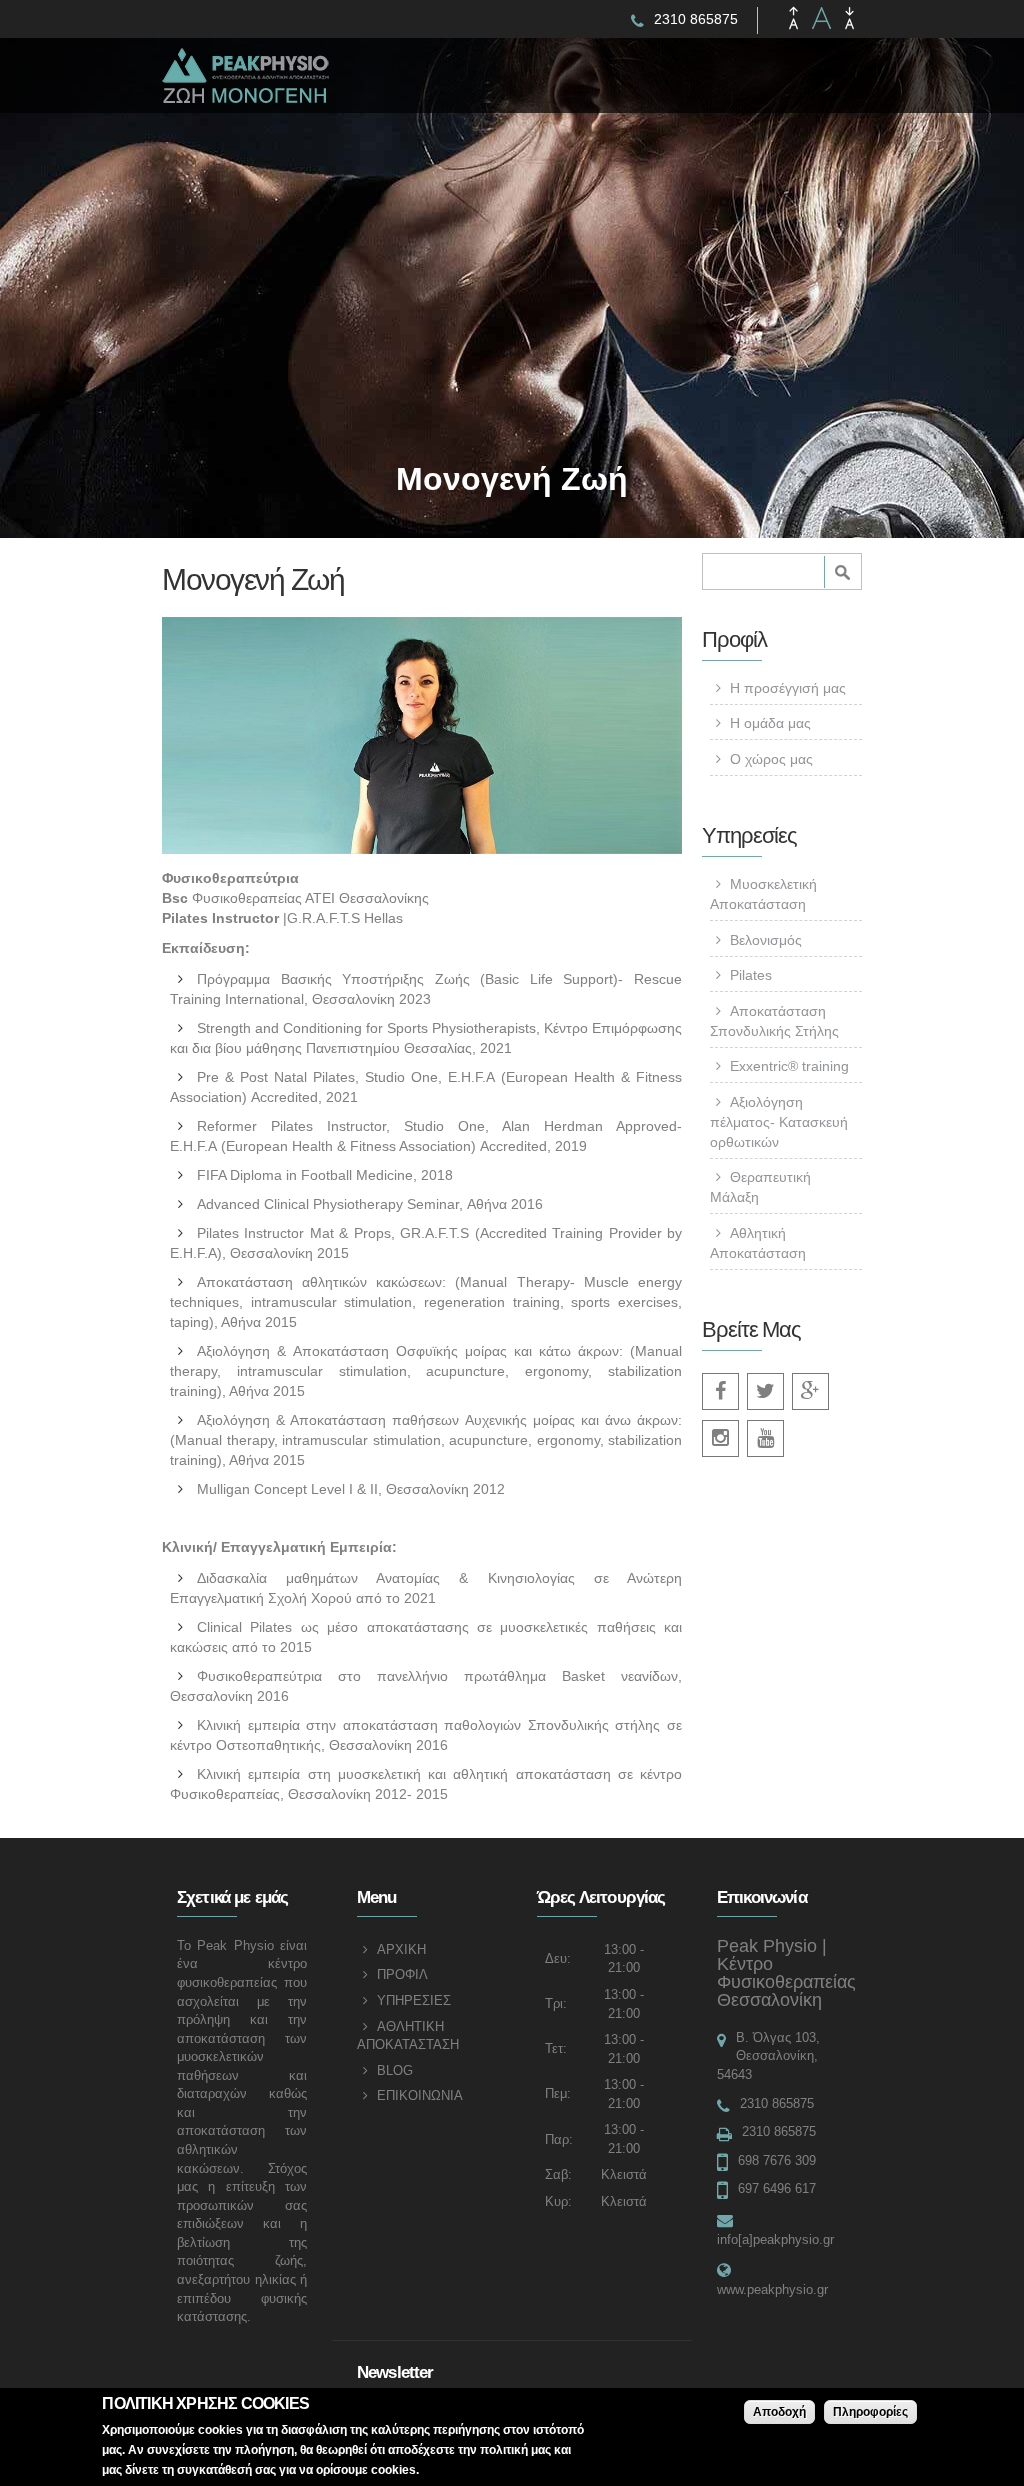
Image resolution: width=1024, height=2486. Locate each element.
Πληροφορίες (870, 2412)
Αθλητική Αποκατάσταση (758, 1243)
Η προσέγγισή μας (788, 688)
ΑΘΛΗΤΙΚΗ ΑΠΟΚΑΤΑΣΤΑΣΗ (408, 2036)
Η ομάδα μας (770, 723)
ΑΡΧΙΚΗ (401, 1949)
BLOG (395, 2070)
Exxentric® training (789, 1066)
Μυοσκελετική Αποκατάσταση (763, 894)
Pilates (751, 975)
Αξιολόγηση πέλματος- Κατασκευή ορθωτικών (779, 1122)
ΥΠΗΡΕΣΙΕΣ (414, 2000)
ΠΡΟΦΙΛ (402, 1974)
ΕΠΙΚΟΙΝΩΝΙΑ (420, 2095)
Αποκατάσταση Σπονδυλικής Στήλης (774, 1021)
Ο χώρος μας (771, 759)
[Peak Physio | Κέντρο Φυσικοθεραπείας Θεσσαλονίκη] (267, 92)
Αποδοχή (779, 2412)
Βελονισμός (766, 940)
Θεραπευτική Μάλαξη (760, 1187)
